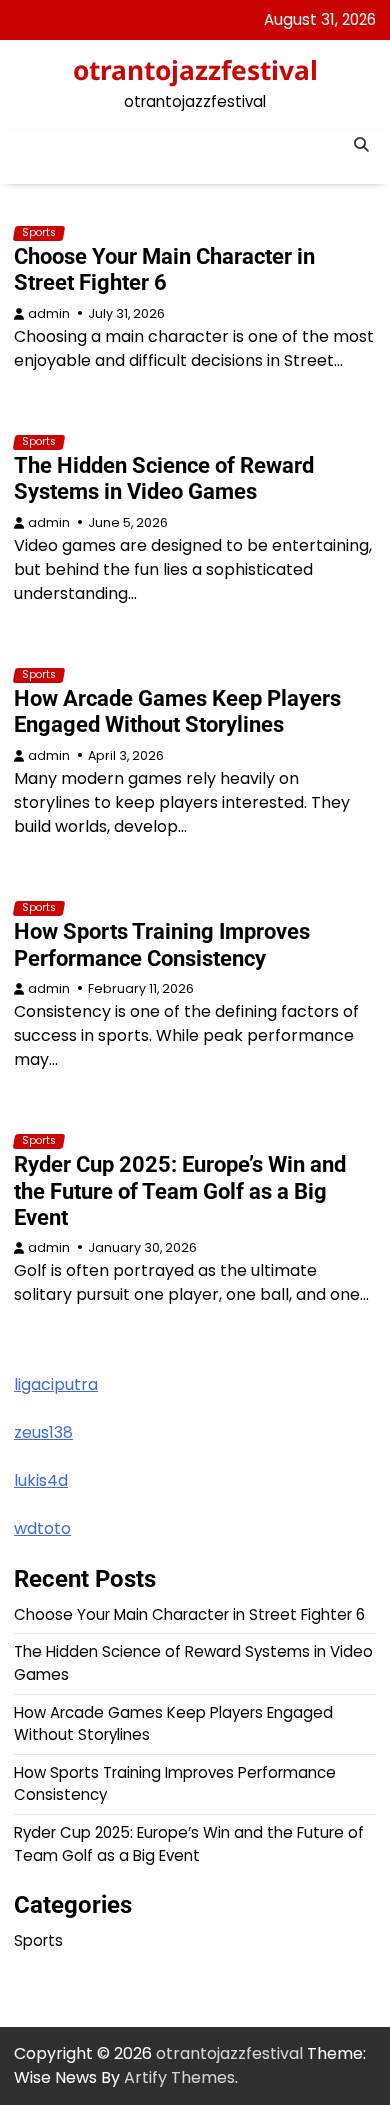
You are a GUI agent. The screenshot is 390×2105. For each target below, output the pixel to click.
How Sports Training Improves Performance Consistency (162, 944)
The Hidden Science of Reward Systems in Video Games (164, 478)
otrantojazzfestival (195, 70)
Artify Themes (179, 2077)
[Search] (361, 145)
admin (49, 313)
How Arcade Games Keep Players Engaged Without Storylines (177, 711)
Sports (39, 233)
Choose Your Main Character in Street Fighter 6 (164, 269)
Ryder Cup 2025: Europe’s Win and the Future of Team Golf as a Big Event (180, 1190)
